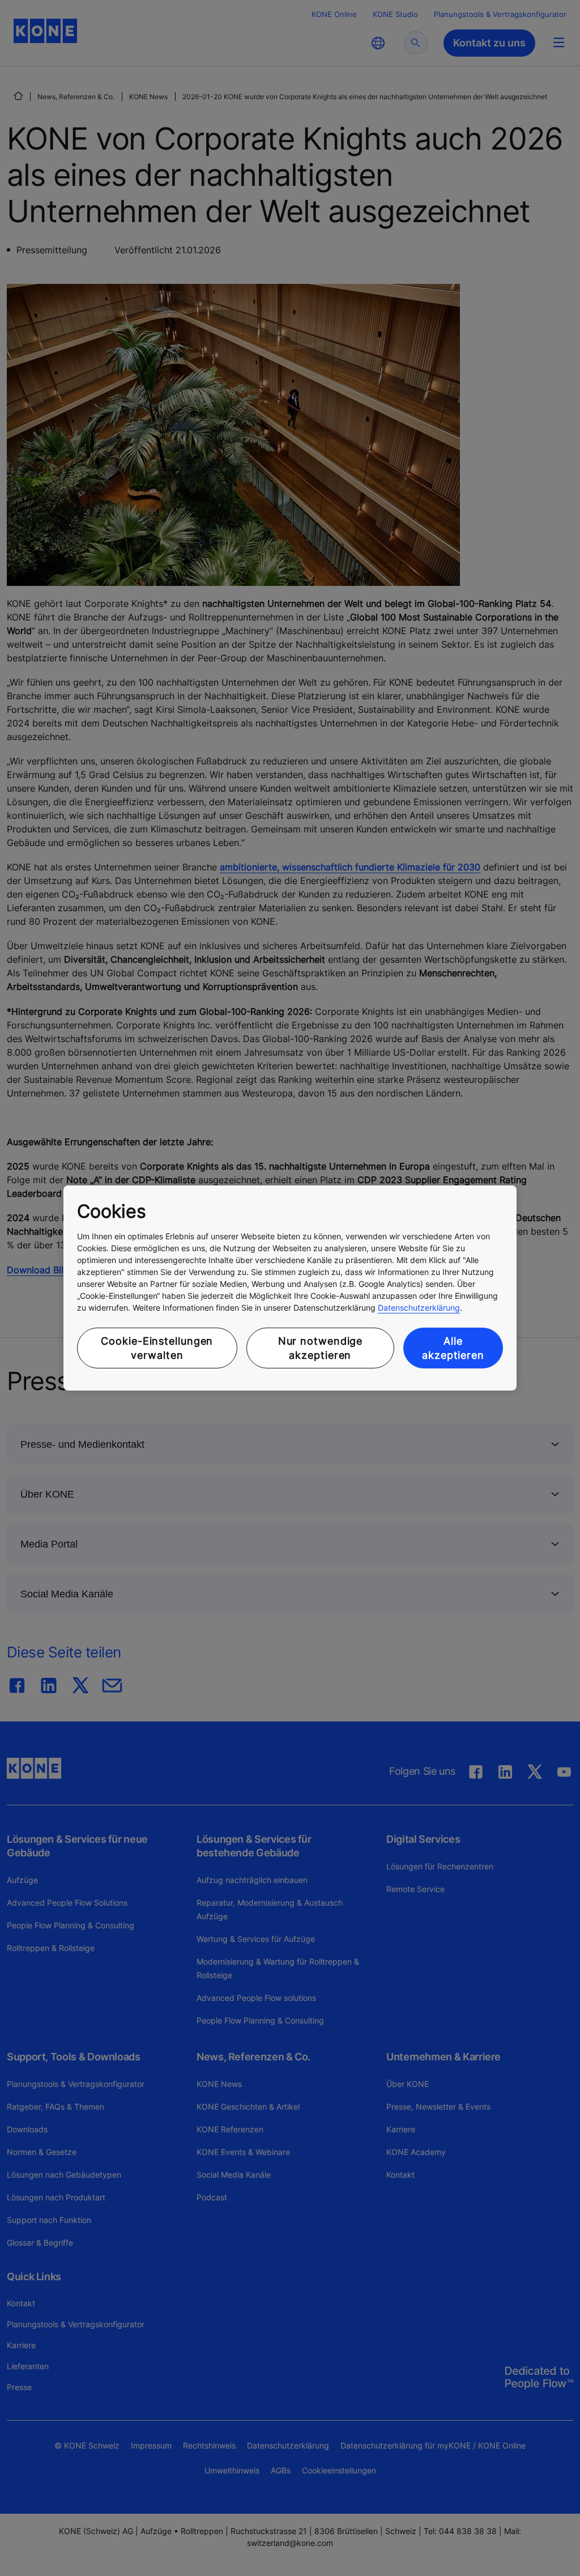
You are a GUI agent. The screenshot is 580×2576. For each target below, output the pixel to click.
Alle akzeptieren (453, 1348)
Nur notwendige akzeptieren (321, 1348)
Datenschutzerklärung (419, 1308)
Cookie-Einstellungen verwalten (157, 1348)
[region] (290, 1288)
